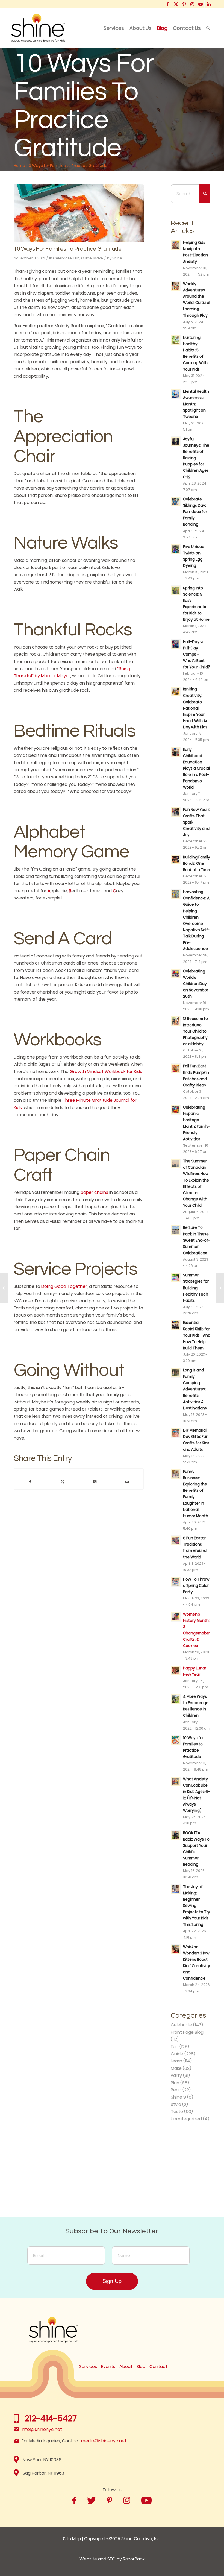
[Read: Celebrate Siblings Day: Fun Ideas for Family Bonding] (176, 502)
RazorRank (134, 2559)
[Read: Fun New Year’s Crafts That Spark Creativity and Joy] (176, 812)
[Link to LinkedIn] (209, 4)
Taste (177, 2112)
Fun (76, 258)
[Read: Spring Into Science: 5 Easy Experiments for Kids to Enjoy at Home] (176, 590)
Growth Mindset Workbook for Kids (106, 1072)
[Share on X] (62, 1482)
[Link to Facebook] (168, 4)
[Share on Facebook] (30, 1482)
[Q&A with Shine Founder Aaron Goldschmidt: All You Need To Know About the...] (220, 1288)
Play (175, 2083)
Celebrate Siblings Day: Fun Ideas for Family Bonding (195, 512)
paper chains (94, 1192)
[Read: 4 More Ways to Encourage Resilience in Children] (176, 1699)
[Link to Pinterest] (184, 4)
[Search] (208, 28)
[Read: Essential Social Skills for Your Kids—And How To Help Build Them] (176, 1325)
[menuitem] (114, 28)
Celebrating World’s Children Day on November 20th (196, 984)
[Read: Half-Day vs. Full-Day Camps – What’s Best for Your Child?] (176, 644)
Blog (141, 2367)
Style (176, 2104)
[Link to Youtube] (200, 4)
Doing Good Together (64, 1286)
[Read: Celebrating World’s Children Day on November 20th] (176, 974)
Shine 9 (178, 2097)
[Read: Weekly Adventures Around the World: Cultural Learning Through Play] (176, 286)
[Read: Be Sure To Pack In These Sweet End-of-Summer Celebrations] (176, 1230)
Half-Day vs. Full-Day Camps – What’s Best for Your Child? (197, 655)
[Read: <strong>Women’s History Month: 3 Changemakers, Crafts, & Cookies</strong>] (176, 1617)
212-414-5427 (51, 2418)
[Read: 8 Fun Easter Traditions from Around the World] (176, 1540)
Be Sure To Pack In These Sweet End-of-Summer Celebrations (196, 1240)
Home (19, 166)
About (126, 2367)
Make (98, 258)
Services (88, 2367)
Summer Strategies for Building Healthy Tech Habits (196, 1288)
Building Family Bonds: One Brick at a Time (197, 864)
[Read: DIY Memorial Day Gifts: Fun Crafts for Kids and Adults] (176, 1433)
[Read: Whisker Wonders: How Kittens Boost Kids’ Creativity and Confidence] (176, 1949)
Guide (86, 258)
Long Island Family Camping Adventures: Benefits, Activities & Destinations (195, 1389)
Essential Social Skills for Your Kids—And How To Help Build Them (197, 1335)
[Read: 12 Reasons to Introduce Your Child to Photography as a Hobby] (176, 1021)
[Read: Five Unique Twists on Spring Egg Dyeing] (176, 549)
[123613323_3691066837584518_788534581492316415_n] (79, 213)
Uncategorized (186, 2119)
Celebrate (62, 258)
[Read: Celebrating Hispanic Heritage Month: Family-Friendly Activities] (176, 1110)
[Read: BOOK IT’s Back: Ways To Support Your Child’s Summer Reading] (176, 1835)
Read (176, 2090)
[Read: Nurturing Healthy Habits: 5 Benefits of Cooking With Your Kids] (176, 340)
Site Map (72, 2539)
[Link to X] (176, 4)
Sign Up (112, 2281)
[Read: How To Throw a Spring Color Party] (176, 1582)
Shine (117, 258)
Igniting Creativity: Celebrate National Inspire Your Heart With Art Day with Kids (196, 708)
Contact (158, 2367)
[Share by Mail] (127, 1482)
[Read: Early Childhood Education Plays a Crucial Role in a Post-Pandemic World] (176, 752)
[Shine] (38, 28)
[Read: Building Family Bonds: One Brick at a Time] (176, 860)
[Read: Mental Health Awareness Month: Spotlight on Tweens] (176, 394)
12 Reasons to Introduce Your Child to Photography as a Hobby (195, 1031)
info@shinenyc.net (42, 2429)
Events (108, 2367)
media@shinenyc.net (104, 2441)
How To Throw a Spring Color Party (196, 1586)
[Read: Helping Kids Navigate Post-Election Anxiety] (176, 245)
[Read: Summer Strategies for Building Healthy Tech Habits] (176, 1277)
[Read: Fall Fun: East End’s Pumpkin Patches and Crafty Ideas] (176, 1068)
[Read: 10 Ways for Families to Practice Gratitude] (176, 1740)
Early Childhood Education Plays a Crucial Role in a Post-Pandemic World (196, 769)
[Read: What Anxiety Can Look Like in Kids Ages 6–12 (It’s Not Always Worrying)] (176, 1781)
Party (176, 2075)
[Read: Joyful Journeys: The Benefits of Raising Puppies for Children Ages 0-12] (176, 441)
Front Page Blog (187, 2032)
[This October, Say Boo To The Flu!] (4, 1288)
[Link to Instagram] (192, 4)
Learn (176, 2061)
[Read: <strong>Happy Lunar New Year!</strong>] (176, 1671)
